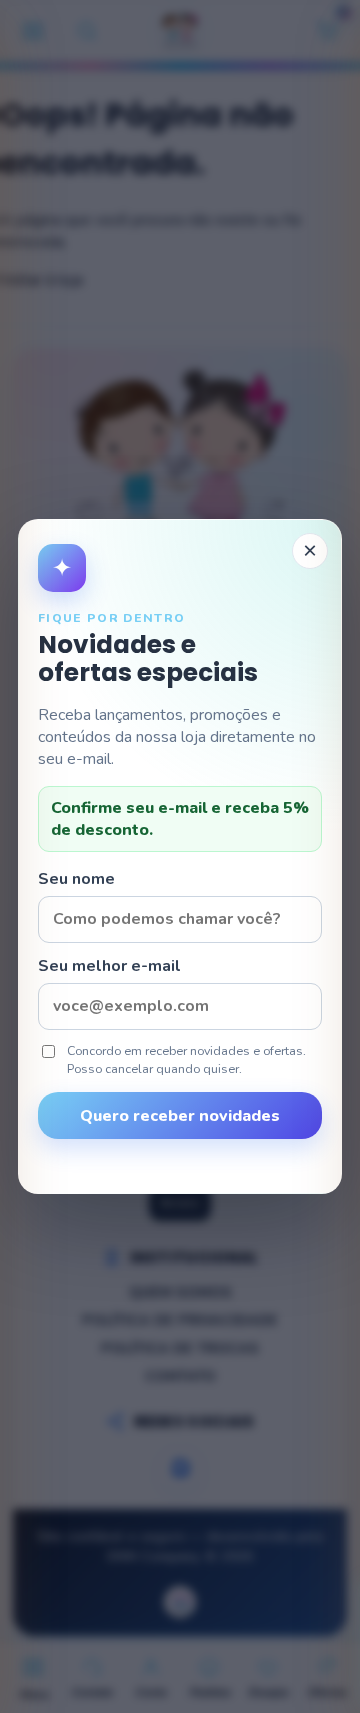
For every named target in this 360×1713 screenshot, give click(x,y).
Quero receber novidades (180, 1116)
